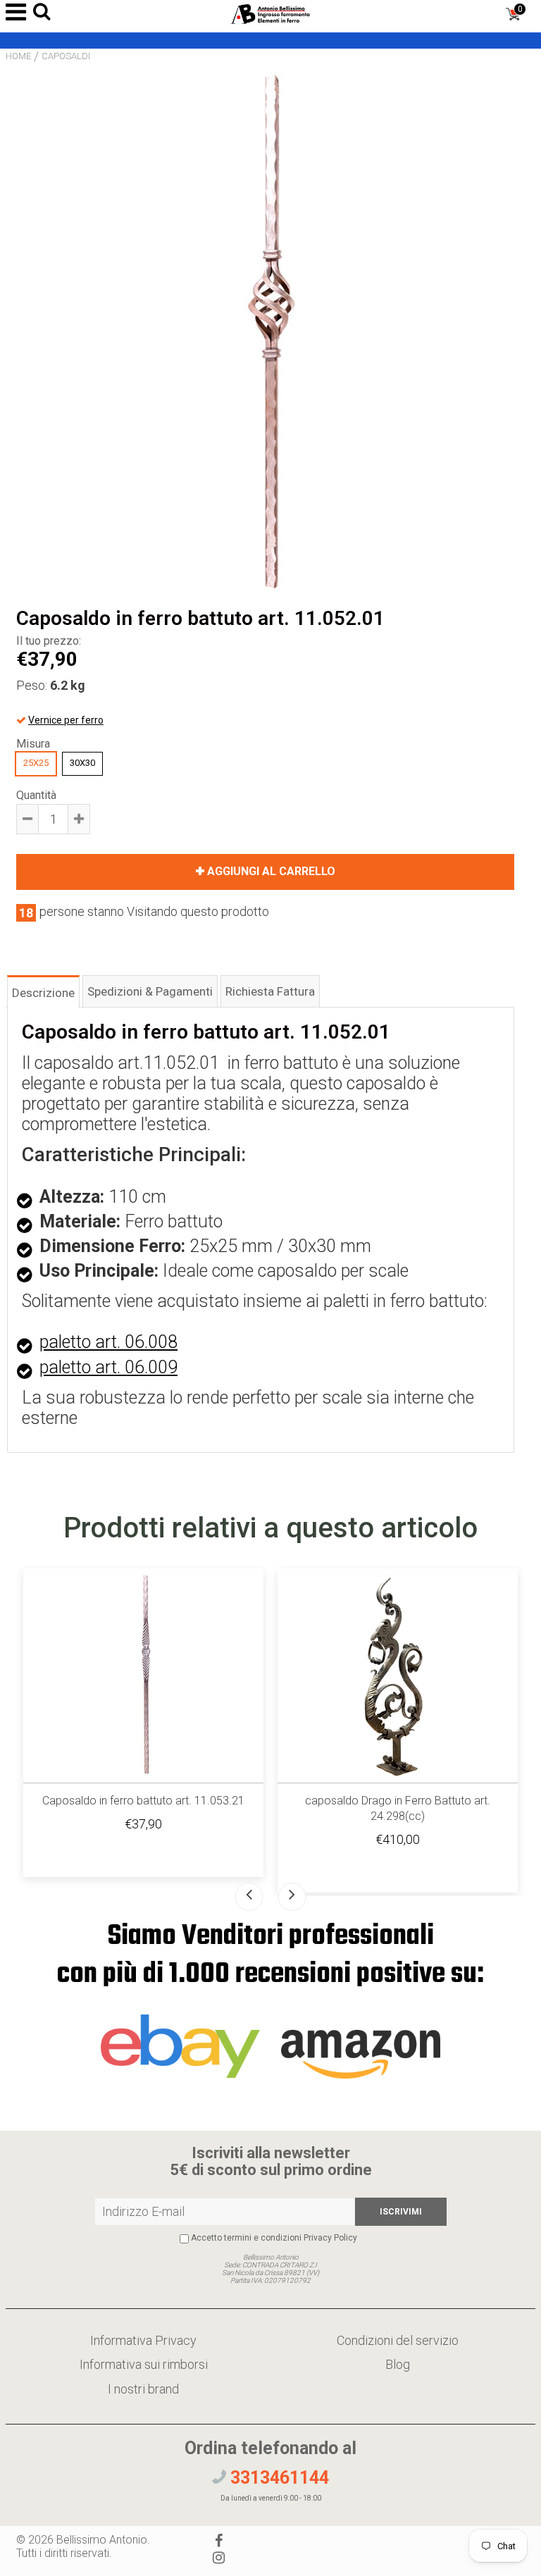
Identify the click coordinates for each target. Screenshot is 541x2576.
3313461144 (278, 2478)
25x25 (36, 763)
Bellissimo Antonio (102, 2540)
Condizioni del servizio (398, 2340)
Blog (398, 2364)
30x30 (82, 763)
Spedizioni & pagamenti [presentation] (150, 991)
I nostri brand (143, 2389)
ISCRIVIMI (401, 2212)
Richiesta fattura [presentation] (270, 991)
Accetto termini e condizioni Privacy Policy (274, 2238)
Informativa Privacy (143, 2340)
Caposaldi (66, 56)
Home (18, 56)
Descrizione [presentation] (43, 993)
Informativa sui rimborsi (144, 2364)
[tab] (43, 991)
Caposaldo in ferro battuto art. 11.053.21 (143, 1801)
